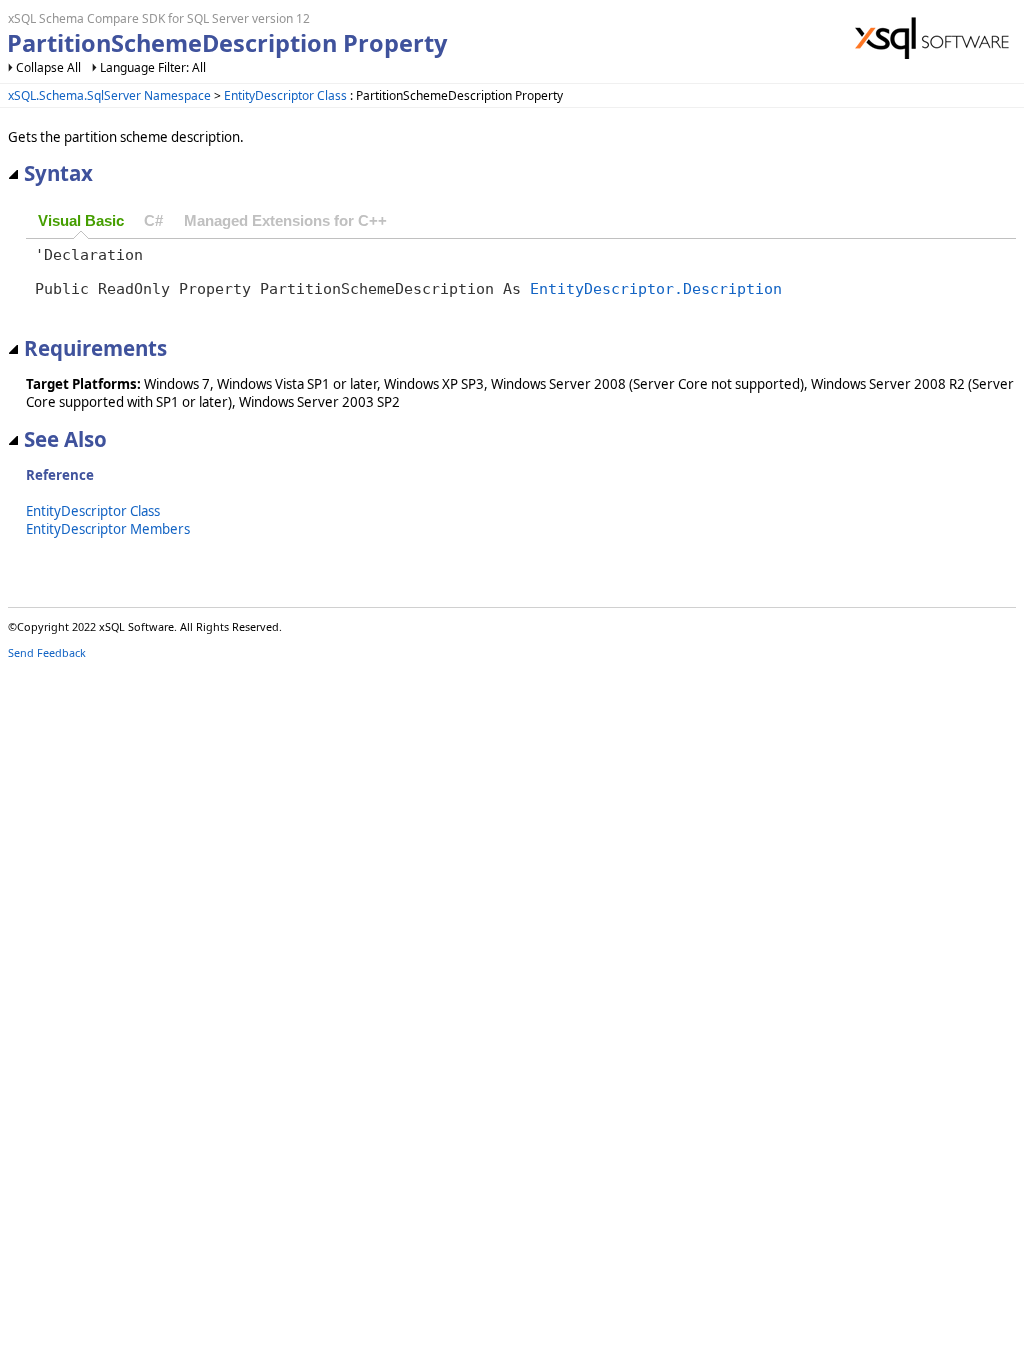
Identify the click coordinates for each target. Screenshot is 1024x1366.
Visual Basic (81, 221)
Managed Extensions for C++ (285, 221)
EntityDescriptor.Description (656, 288)
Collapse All (48, 67)
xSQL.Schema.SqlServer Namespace (109, 95)
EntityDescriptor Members (108, 529)
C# (153, 221)
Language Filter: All (153, 67)
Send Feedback (47, 652)
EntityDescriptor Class (285, 95)
